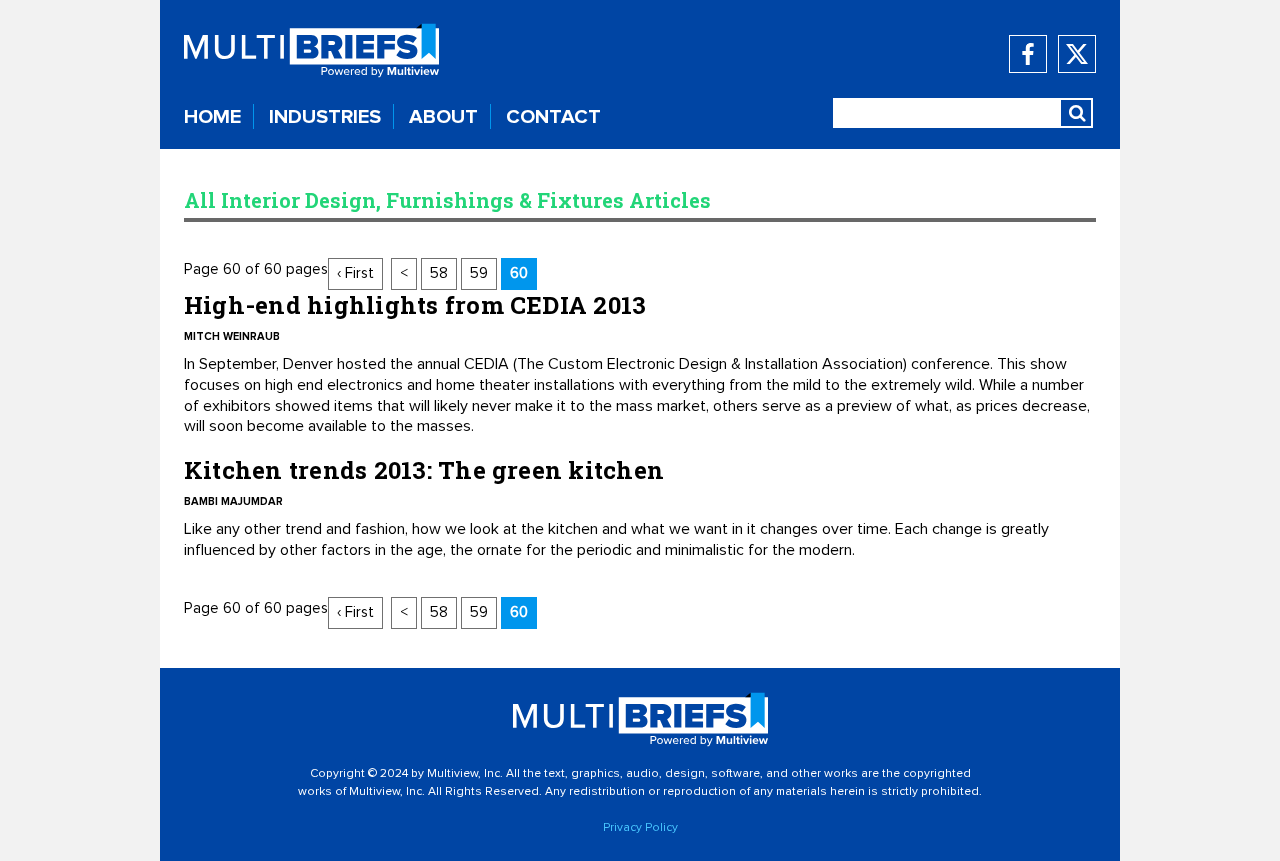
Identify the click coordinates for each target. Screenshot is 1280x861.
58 (439, 273)
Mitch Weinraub (232, 336)
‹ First (355, 273)
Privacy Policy (640, 828)
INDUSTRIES (325, 117)
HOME (212, 117)
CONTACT (553, 117)
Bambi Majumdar (233, 501)
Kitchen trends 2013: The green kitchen (424, 470)
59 (479, 273)
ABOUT (443, 117)
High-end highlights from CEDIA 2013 (415, 305)
